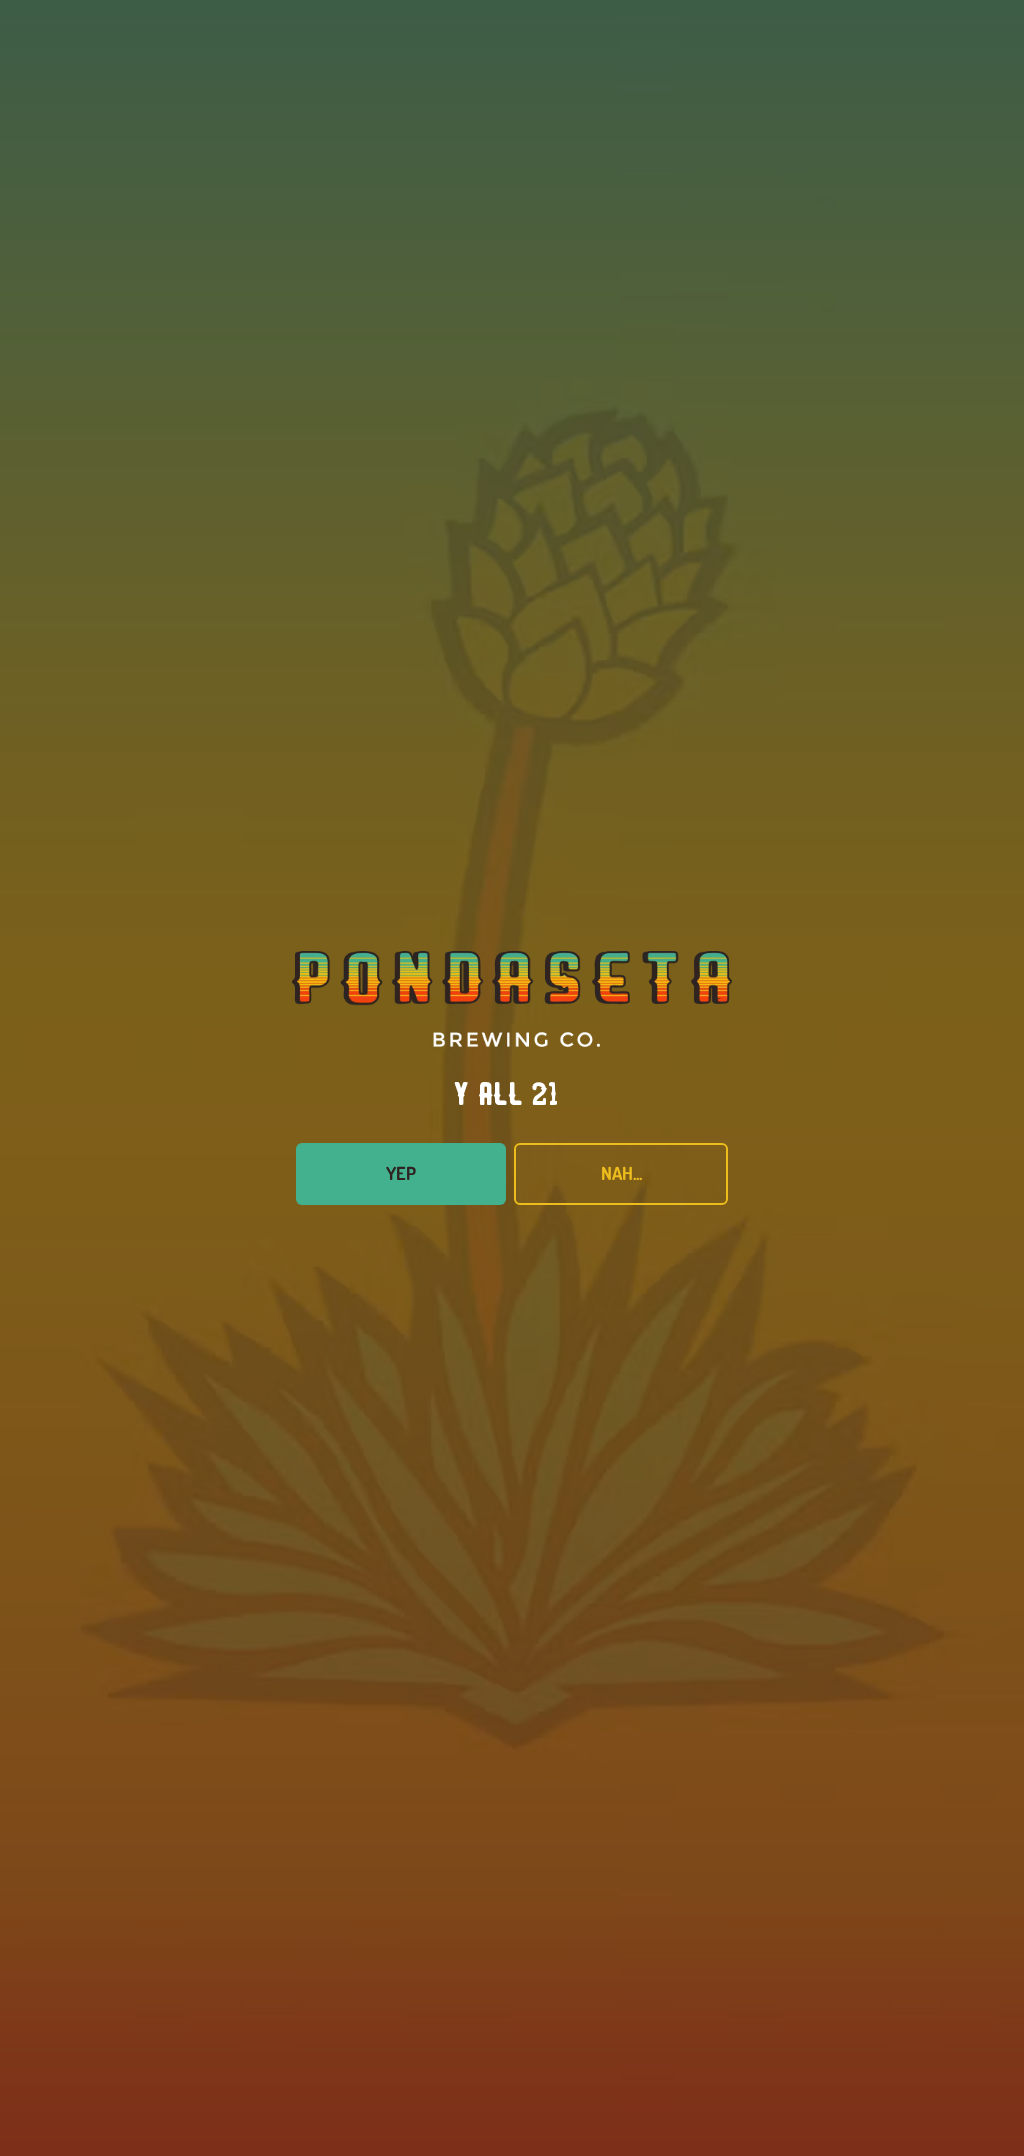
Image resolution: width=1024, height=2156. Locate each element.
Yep (401, 1173)
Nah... (621, 1173)
